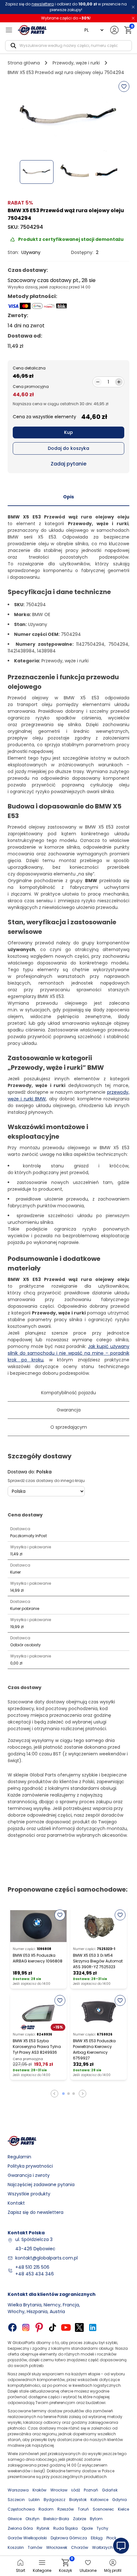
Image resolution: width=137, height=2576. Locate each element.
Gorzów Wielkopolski (27, 2538)
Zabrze (79, 2519)
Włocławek (57, 2547)
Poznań (91, 2490)
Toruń (83, 2509)
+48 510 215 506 (32, 2267)
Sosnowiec (103, 2509)
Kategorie (42, 2570)
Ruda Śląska (65, 2528)
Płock (111, 2538)
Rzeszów (66, 2509)
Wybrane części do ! (66, 18)
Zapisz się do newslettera (36, 2212)
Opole (87, 2528)
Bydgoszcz (54, 2500)
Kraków (40, 2490)
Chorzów (80, 2547)
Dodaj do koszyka (68, 448)
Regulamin (19, 2157)
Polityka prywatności (30, 2166)
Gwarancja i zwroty (29, 2175)
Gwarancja (69, 1410)
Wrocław (59, 2490)
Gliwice (15, 2519)
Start (21, 2570)
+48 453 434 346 (35, 2274)
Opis (68, 497)
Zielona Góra (20, 2528)
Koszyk (65, 2566)
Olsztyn (32, 2519)
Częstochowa (21, 2509)
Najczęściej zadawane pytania (41, 2185)
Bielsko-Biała (56, 2519)
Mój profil (113, 2570)
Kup (68, 432)
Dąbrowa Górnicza (69, 2538)
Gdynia (119, 2500)
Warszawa (18, 2490)
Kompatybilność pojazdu (68, 1393)
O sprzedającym (69, 1427)
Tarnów (35, 2547)
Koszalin (16, 2547)
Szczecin (16, 2500)
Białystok (78, 2500)
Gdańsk (110, 2490)
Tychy (102, 2528)
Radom (46, 2509)
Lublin (34, 2500)
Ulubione (88, 2570)
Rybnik (43, 2528)
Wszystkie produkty (29, 2194)
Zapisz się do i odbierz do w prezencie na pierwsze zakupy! (66, 7)
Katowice (99, 2500)
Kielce (123, 2509)
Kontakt (16, 2203)
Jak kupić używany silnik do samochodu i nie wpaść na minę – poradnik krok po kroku (68, 1353)
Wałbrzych (102, 2547)
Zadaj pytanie (68, 464)
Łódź (76, 2490)
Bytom (96, 2519)
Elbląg (97, 2538)
